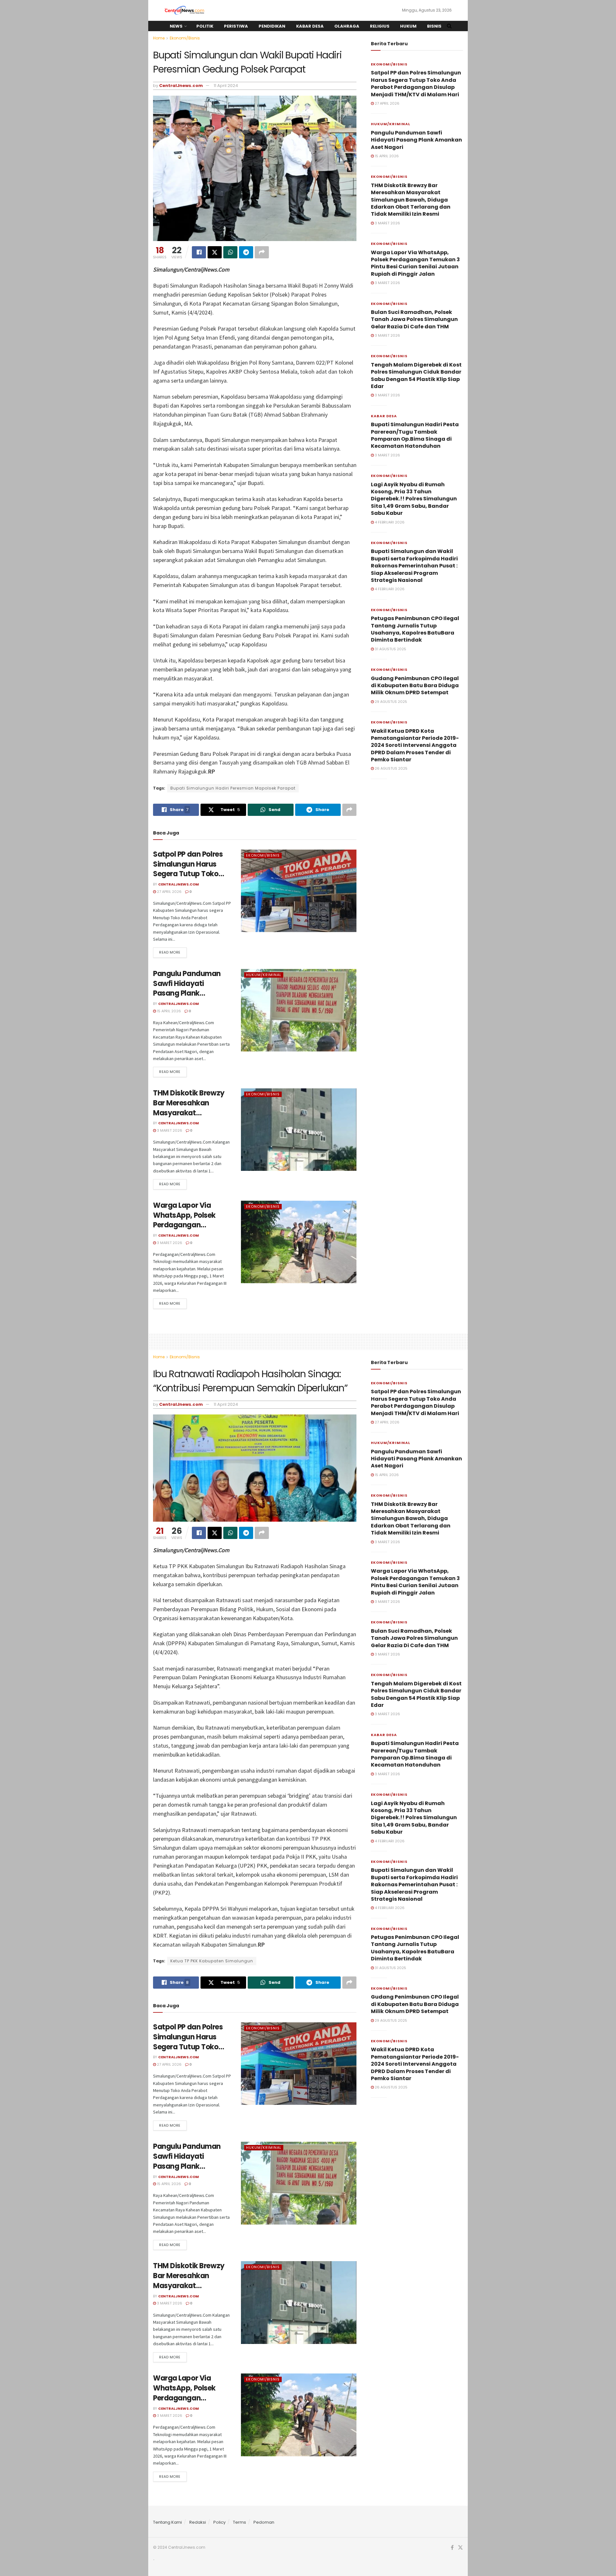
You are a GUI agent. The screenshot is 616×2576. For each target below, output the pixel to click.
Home (159, 38)
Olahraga (347, 26)
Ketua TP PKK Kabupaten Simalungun (212, 1961)
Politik (205, 26)
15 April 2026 (168, 1011)
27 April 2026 (169, 892)
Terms (240, 2522)
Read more (170, 952)
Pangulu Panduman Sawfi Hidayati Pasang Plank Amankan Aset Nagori (191, 988)
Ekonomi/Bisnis (185, 38)
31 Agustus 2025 (390, 649)
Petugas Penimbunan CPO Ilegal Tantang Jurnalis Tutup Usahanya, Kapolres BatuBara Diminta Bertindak (415, 629)
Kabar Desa (310, 26)
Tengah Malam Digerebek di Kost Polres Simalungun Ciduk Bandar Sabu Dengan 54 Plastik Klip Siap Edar (416, 376)
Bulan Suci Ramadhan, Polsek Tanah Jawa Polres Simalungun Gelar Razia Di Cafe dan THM (414, 319)
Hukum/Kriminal (264, 975)
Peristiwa (236, 26)
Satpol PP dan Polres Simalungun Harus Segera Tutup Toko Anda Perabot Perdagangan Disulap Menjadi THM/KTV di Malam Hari (416, 83)
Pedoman (264, 2522)
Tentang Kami (167, 2522)
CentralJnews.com (181, 86)
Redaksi (198, 2522)
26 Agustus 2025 (391, 768)
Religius (380, 26)
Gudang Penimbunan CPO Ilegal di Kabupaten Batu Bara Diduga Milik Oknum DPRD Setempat (415, 686)
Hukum (408, 26)
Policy (219, 2522)
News (176, 26)
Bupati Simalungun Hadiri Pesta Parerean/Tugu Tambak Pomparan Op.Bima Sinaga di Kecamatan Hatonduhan (415, 435)
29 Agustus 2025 (390, 702)
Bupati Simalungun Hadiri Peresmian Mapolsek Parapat (233, 788)
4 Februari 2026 (389, 522)
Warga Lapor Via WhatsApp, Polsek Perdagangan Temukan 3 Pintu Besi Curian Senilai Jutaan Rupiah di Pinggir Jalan (415, 263)
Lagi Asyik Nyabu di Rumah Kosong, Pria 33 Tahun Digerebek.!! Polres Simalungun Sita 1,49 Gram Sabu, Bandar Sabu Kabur (414, 499)
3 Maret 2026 (169, 1130)
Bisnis (434, 26)
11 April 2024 (226, 86)
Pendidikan (272, 26)
